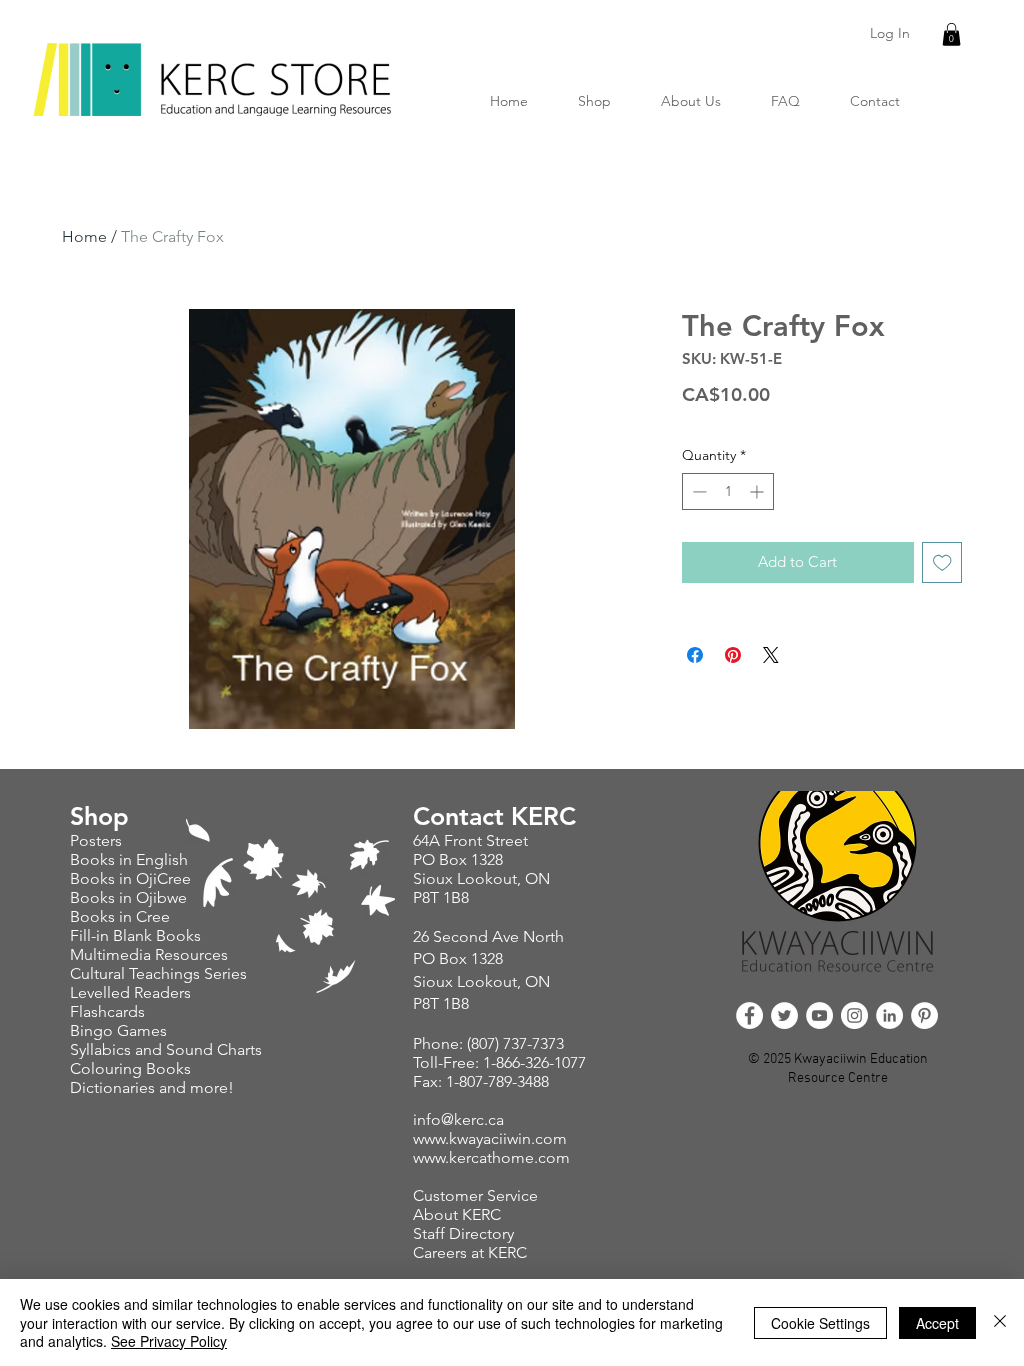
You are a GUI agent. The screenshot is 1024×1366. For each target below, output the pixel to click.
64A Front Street (470, 840)
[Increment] (758, 491)
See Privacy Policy (169, 1341)
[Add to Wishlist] (942, 562)
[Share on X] (771, 655)
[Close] (1000, 1322)
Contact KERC (494, 816)
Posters (98, 840)
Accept (937, 1323)
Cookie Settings (820, 1323)
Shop (99, 816)
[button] (951, 34)
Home (84, 236)
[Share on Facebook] (695, 655)
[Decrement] (697, 491)
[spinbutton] (728, 491)
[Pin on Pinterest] (733, 655)
